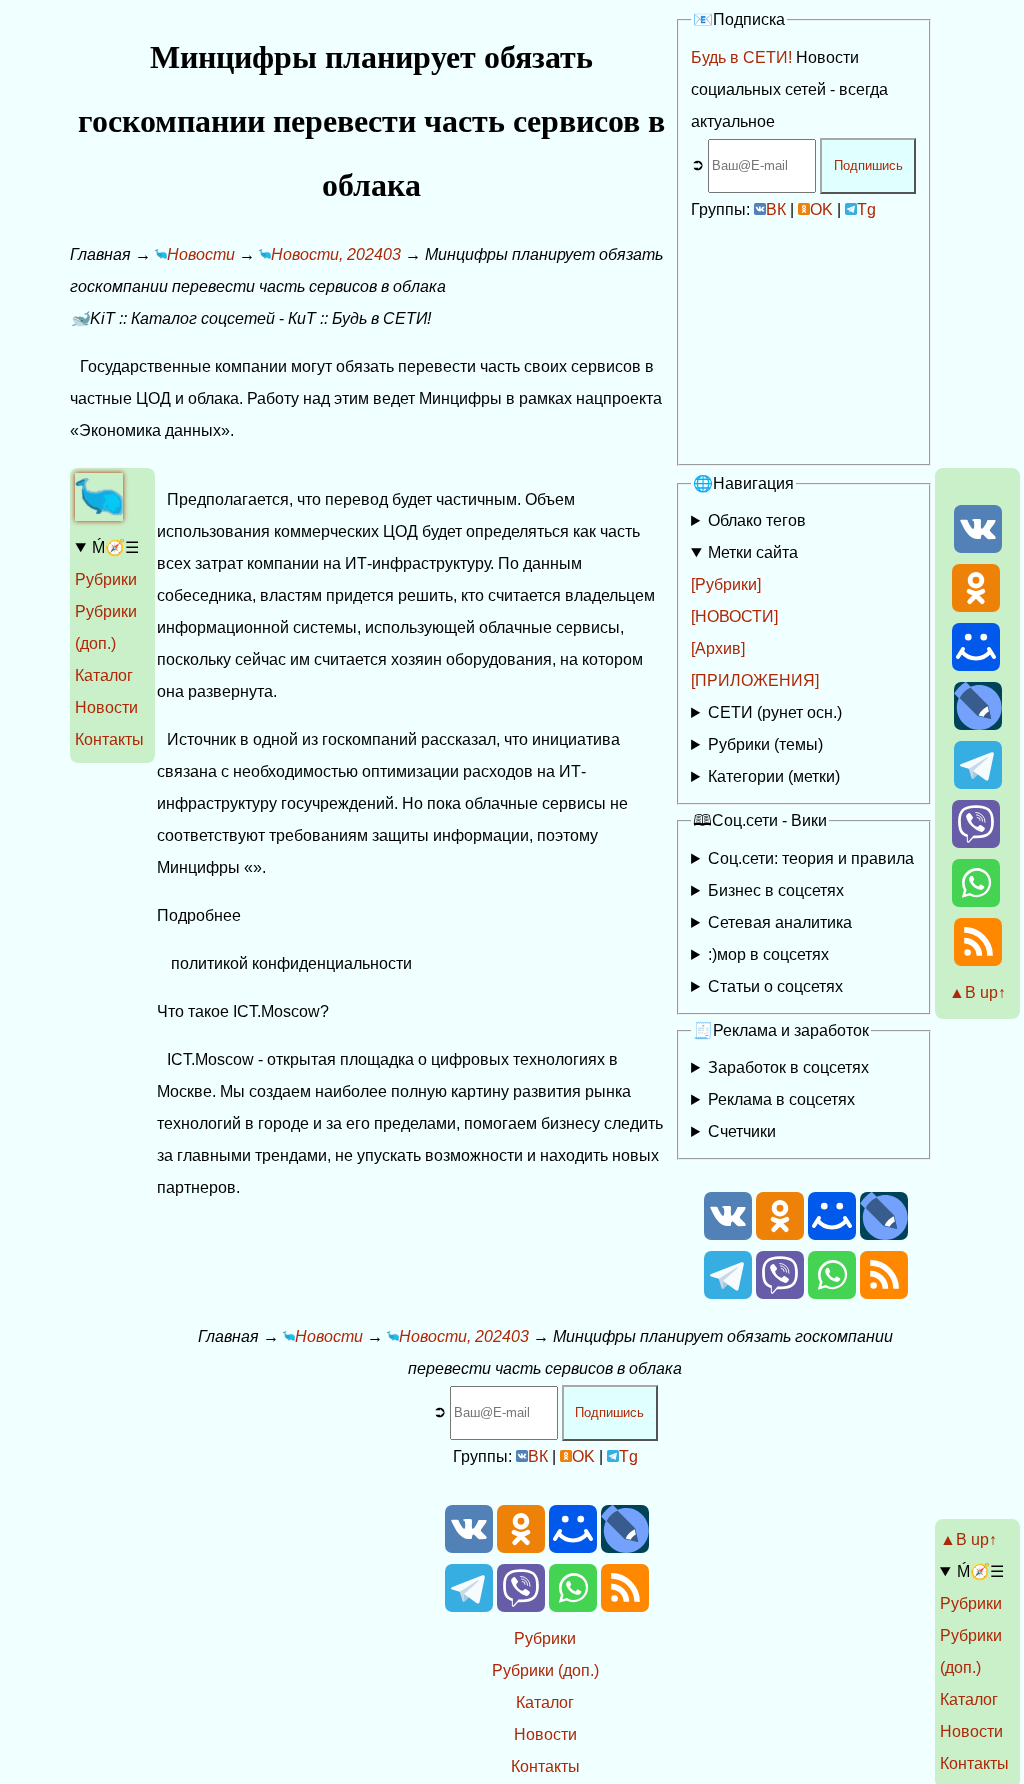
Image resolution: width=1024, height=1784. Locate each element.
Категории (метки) (774, 776)
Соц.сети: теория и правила (811, 858)
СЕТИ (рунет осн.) (775, 712)
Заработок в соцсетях (788, 1067)
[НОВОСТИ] (734, 616)
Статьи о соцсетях (775, 986)
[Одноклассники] (976, 606)
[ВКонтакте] (978, 547)
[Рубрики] (726, 584)
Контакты (109, 739)
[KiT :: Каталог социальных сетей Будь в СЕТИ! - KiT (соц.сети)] (99, 515)
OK (821, 209)
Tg (866, 209)
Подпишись (868, 165)
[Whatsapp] (976, 901)
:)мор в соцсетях (768, 954)
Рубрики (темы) (765, 744)
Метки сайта (753, 552)
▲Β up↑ (977, 992)
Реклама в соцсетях (781, 1099)
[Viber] (976, 842)
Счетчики (742, 1131)
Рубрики (106, 579)
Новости (106, 707)
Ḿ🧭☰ (115, 547)
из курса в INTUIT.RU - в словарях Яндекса (795, 990)
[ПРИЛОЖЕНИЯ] (755, 680)
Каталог (104, 675)
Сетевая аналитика (780, 922)
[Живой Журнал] (978, 724)
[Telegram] (978, 783)
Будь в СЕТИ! (741, 57)
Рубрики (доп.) (545, 1670)
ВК (776, 209)
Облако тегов (757, 520)
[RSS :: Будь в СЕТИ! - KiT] (978, 960)
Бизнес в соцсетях (776, 890)
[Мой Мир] (976, 665)
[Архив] (718, 648)
